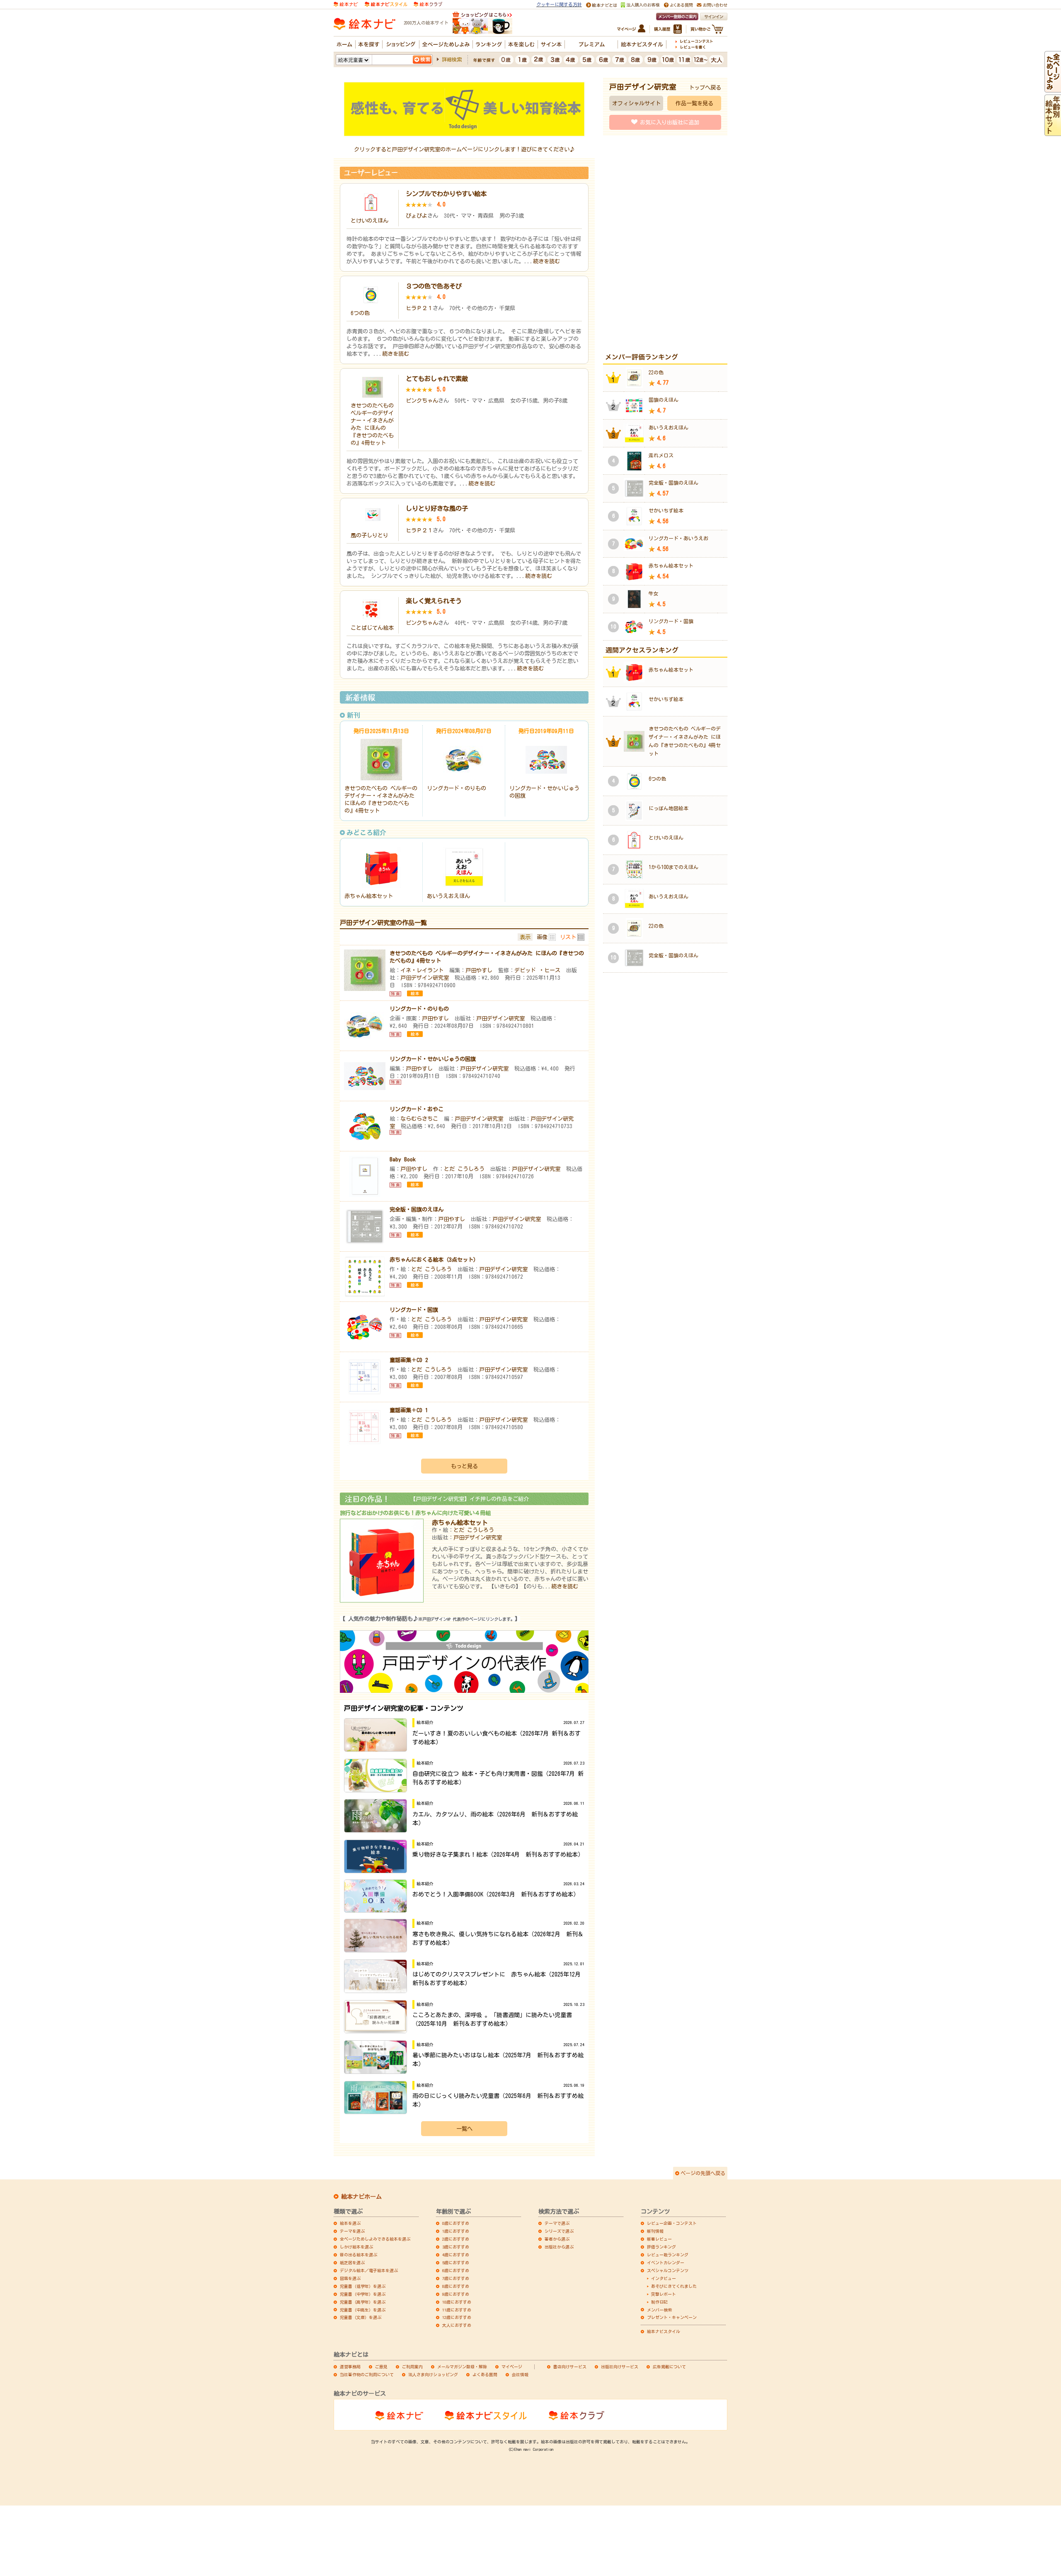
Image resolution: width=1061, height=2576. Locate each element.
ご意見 (381, 2367)
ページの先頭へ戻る (703, 2173)
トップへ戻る (705, 87)
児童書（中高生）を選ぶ (363, 2310)
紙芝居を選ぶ (352, 2263)
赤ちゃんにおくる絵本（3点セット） (434, 1260)
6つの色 (360, 313)
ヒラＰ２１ (419, 308)
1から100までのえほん (673, 867)
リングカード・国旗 (414, 1310)
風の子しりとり (369, 535)
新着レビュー (659, 2239)
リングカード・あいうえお (678, 538)
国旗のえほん (664, 400)
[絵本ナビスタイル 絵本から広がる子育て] (386, 4)
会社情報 (520, 2374)
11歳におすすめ (457, 2310)
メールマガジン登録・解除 (462, 2367)
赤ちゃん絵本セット (369, 896)
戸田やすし (479, 970)
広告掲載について (669, 2367)
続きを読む (546, 261)
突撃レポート (664, 2294)
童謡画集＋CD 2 (409, 1360)
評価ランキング (661, 2247)
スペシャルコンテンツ (668, 2270)
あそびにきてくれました (674, 2286)
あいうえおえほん (448, 896)
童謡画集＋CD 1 (409, 1410)
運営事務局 (350, 2367)
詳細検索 (452, 59)
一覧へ (464, 2129)
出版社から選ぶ (559, 2247)
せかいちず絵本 (666, 510)
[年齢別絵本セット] (1053, 132)
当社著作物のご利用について (367, 2374)
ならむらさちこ (419, 1119)
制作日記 (659, 2302)
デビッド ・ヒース (537, 970)
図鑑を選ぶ (350, 2278)
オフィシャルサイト (636, 103)
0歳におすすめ (456, 2223)
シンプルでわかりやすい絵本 (446, 194)
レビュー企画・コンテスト (672, 2223)
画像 (542, 937)
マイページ (512, 2367)
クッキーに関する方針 (559, 4)
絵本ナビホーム (361, 2197)
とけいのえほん (369, 221)
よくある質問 (485, 2374)
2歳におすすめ (456, 2239)
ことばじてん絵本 (372, 628)
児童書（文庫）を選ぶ (361, 2317)
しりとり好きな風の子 (437, 508)
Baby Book (403, 1159)
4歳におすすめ (456, 2255)
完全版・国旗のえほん (417, 1209)
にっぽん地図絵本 (669, 808)
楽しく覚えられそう (434, 601)
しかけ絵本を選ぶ (356, 2247)
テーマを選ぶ (352, 2231)
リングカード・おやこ (417, 1109)
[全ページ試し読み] (1053, 89)
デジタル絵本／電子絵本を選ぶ (369, 2270)
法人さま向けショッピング (433, 2374)
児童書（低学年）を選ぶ (363, 2286)
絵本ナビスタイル (664, 2331)
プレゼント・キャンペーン (672, 2317)
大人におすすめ (457, 2325)
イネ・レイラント (422, 970)
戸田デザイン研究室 (425, 978)
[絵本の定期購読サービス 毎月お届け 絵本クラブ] (428, 4)
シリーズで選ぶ (559, 2231)
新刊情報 (655, 2231)
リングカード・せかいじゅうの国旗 (433, 1059)
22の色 (656, 372)
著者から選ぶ (557, 2239)
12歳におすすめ (457, 2317)
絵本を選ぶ (350, 2223)
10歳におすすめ (457, 2302)
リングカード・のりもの (457, 788)
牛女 (654, 593)
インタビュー (664, 2278)
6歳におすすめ (456, 2270)
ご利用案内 (412, 2367)
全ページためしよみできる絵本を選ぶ (375, 2239)
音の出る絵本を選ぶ (359, 2255)
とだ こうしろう (464, 1169)
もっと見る (464, 1466)
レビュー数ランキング (668, 2255)
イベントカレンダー (666, 2263)
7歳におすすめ (456, 2278)
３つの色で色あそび (434, 286)
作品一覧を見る (694, 103)
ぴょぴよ (417, 216)
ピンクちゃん (422, 401)
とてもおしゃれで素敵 (437, 379)
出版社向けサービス (620, 2367)
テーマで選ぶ (557, 2223)
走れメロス (661, 455)
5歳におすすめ (456, 2263)
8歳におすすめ (456, 2286)
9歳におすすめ (456, 2294)
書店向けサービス (570, 2367)
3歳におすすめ (456, 2247)
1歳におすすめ (456, 2231)
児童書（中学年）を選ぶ (363, 2294)
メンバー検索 (659, 2310)
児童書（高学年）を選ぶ (363, 2302)
